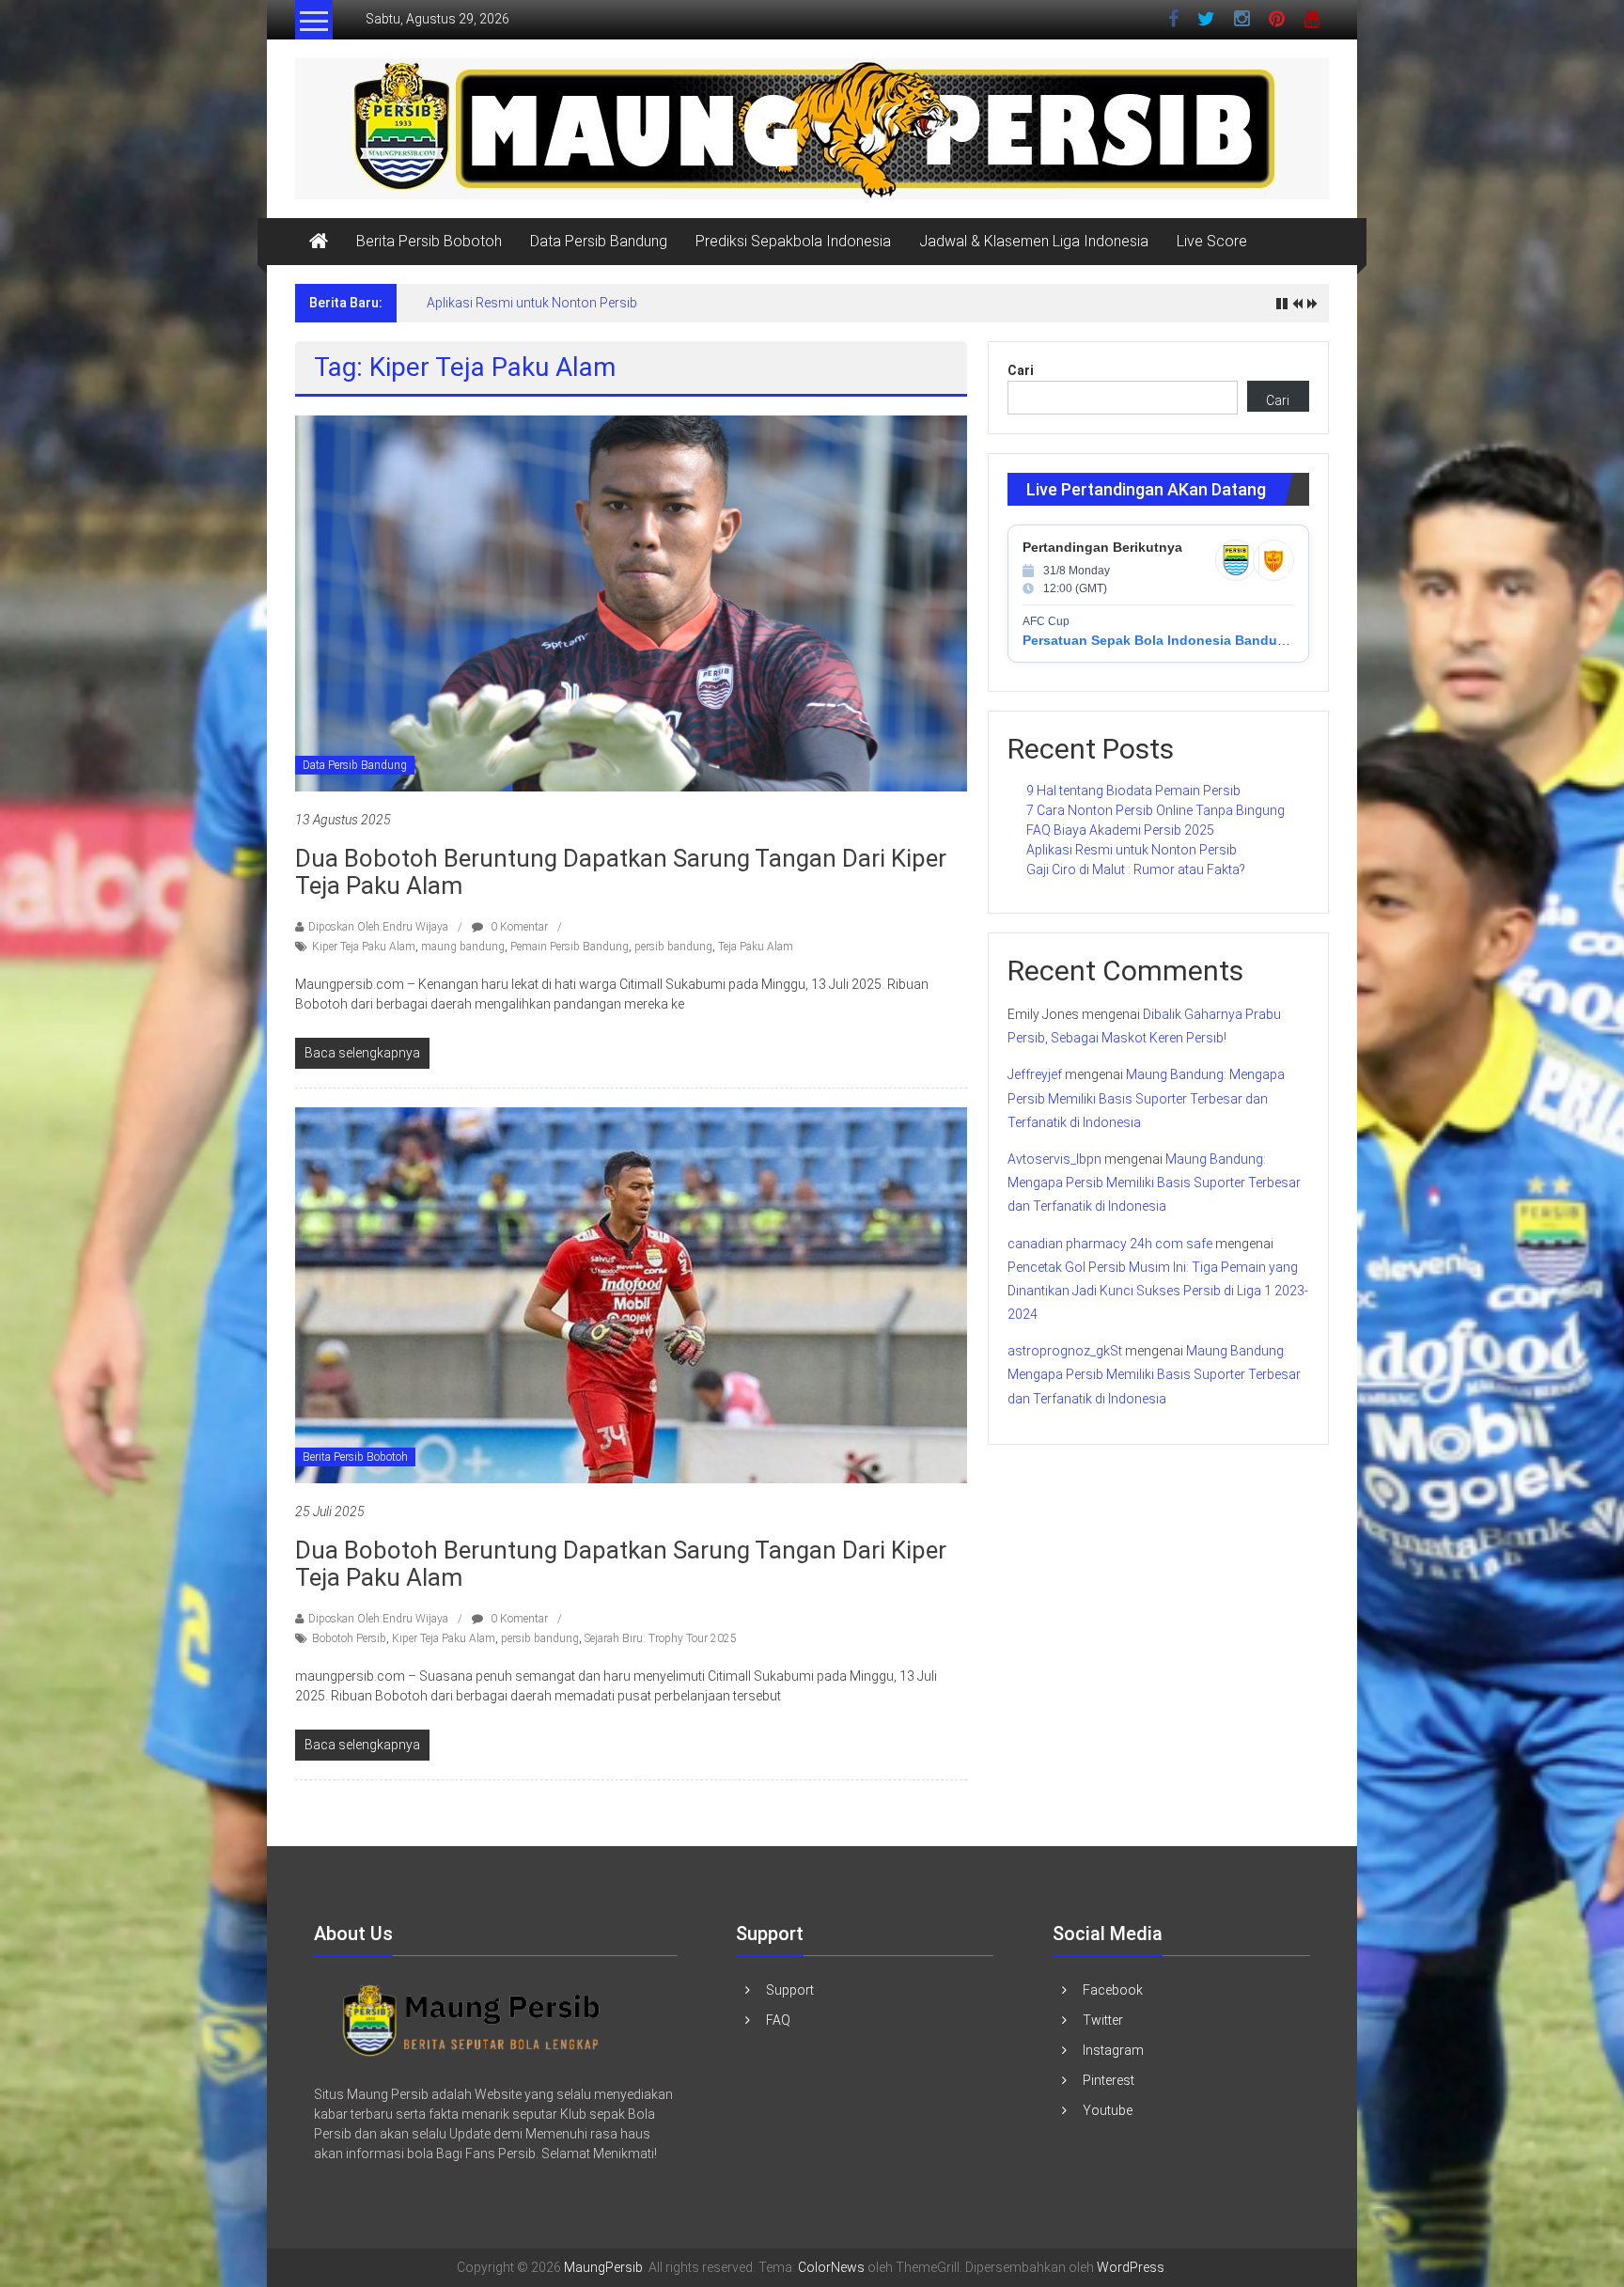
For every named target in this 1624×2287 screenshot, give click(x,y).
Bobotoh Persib (349, 1638)
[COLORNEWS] (472, 2019)
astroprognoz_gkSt (1065, 1351)
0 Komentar (518, 927)
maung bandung (463, 947)
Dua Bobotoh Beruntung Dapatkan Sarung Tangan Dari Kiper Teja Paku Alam (621, 872)
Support (790, 1990)
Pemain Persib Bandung (570, 947)
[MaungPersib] (319, 242)
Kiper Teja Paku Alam (364, 947)
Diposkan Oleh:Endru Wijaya (378, 927)
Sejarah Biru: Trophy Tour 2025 (661, 1638)
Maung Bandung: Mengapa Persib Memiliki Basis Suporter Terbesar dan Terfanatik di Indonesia (1146, 1098)
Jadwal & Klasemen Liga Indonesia (1034, 241)
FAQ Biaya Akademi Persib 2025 (1120, 830)
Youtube (1108, 2110)
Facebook (1113, 1990)
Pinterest (1109, 2080)
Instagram (1113, 2050)
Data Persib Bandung (599, 241)
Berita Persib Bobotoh (429, 241)
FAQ (778, 2020)
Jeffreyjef (1035, 1074)
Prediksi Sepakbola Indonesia (793, 241)
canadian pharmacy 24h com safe (1110, 1244)
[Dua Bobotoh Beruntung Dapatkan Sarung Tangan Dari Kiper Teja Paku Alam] (631, 603)
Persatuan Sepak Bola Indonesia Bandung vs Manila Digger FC (1225, 640)
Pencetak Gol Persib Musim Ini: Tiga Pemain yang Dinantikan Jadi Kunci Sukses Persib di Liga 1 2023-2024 (1158, 1291)
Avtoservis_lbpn (1054, 1159)
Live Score (1212, 241)
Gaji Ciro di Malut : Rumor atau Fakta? (1136, 869)
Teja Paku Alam (756, 947)
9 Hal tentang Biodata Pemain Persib (1133, 791)
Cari (1021, 370)
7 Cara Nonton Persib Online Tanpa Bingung (1156, 810)
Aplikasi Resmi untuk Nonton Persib (532, 303)
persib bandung (673, 947)
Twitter (1103, 2020)
